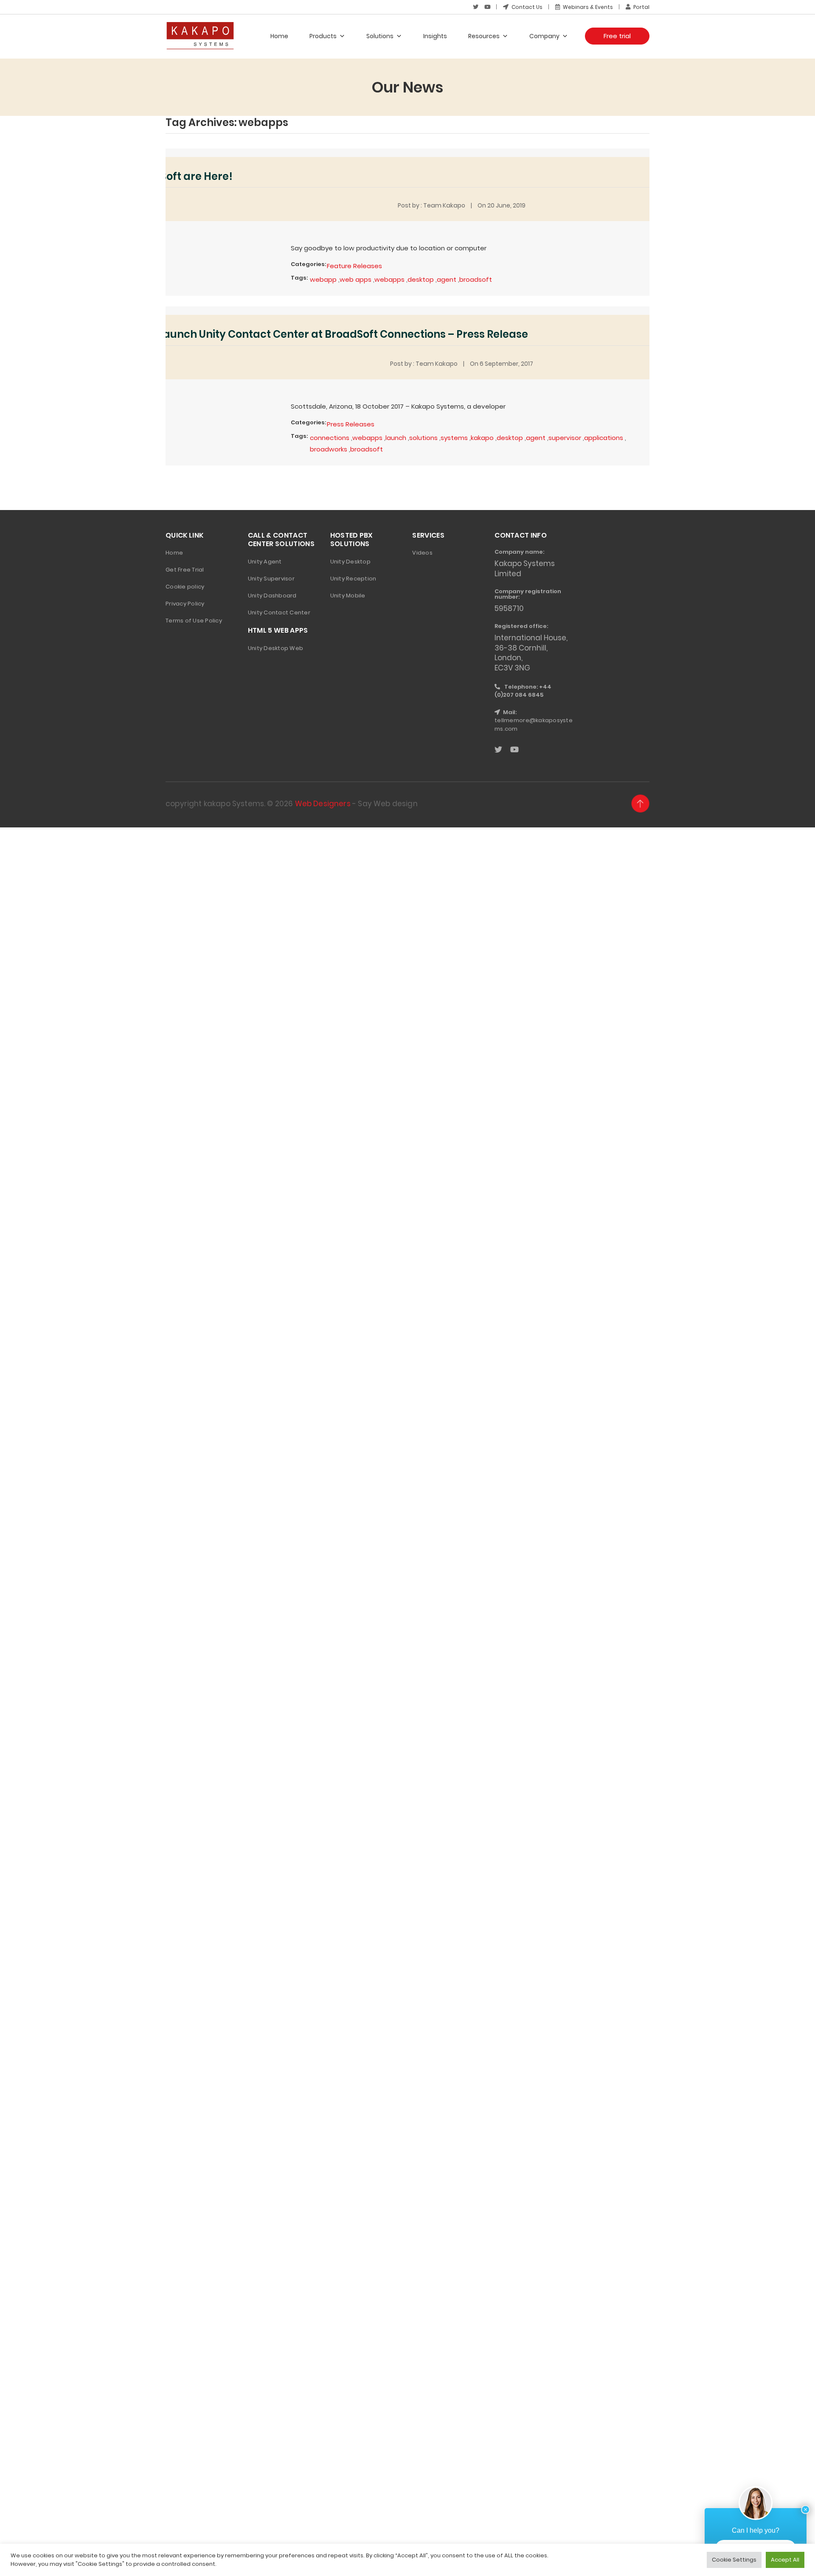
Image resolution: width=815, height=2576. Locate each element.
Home (279, 36)
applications (604, 438)
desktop (421, 279)
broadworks (329, 449)
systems (454, 438)
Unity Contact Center (279, 612)
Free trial (617, 36)
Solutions (380, 36)
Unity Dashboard (272, 596)
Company (544, 36)
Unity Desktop (350, 562)
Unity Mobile (348, 596)
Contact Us (526, 7)
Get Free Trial (185, 570)
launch (396, 438)
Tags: (299, 278)
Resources (484, 36)
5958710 (509, 608)
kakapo (482, 438)
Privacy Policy (185, 604)
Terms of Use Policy (194, 621)
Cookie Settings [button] (734, 2560)
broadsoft (476, 279)
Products (323, 36)
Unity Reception (353, 579)
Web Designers (323, 804)
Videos (422, 553)
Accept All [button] (785, 2560)
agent (447, 279)
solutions (423, 438)
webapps (389, 279)
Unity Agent (265, 562)
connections (330, 438)
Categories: (308, 264)
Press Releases (351, 424)
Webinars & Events (587, 7)
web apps (356, 279)
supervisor (565, 438)
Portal (641, 7)
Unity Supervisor (271, 579)
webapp (323, 279)
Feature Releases (354, 266)
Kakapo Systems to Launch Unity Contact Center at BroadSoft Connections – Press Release (292, 334)
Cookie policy (185, 587)
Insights (435, 36)
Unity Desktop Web (275, 648)
